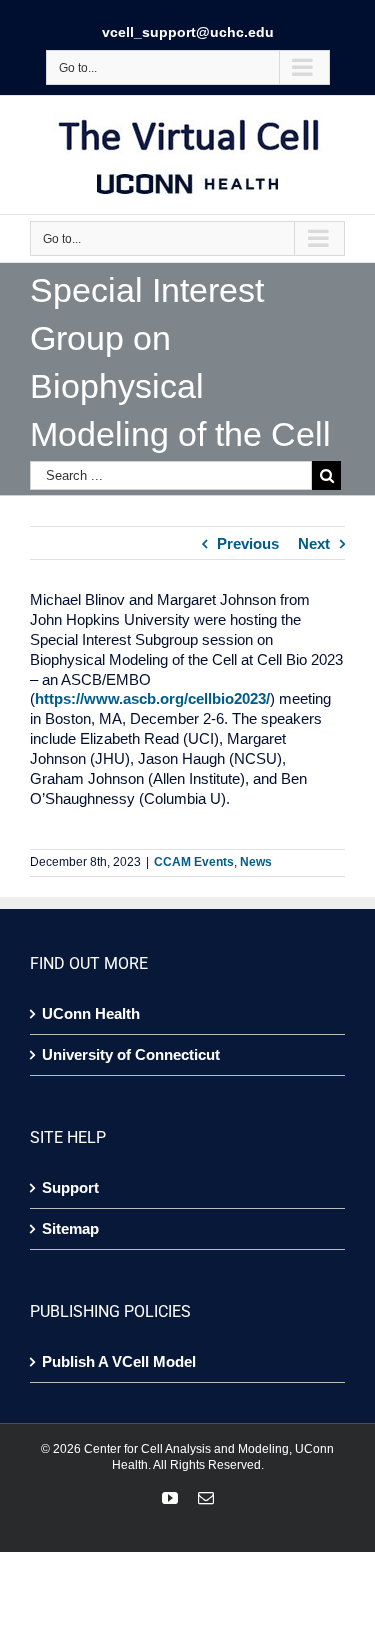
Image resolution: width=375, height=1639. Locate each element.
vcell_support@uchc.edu (188, 32)
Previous (248, 543)
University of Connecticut (131, 1054)
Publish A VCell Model (119, 1361)
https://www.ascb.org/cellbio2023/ (152, 698)
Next (314, 543)
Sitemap (70, 1228)
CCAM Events (194, 862)
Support (70, 1187)
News (256, 862)
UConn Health (91, 1013)
